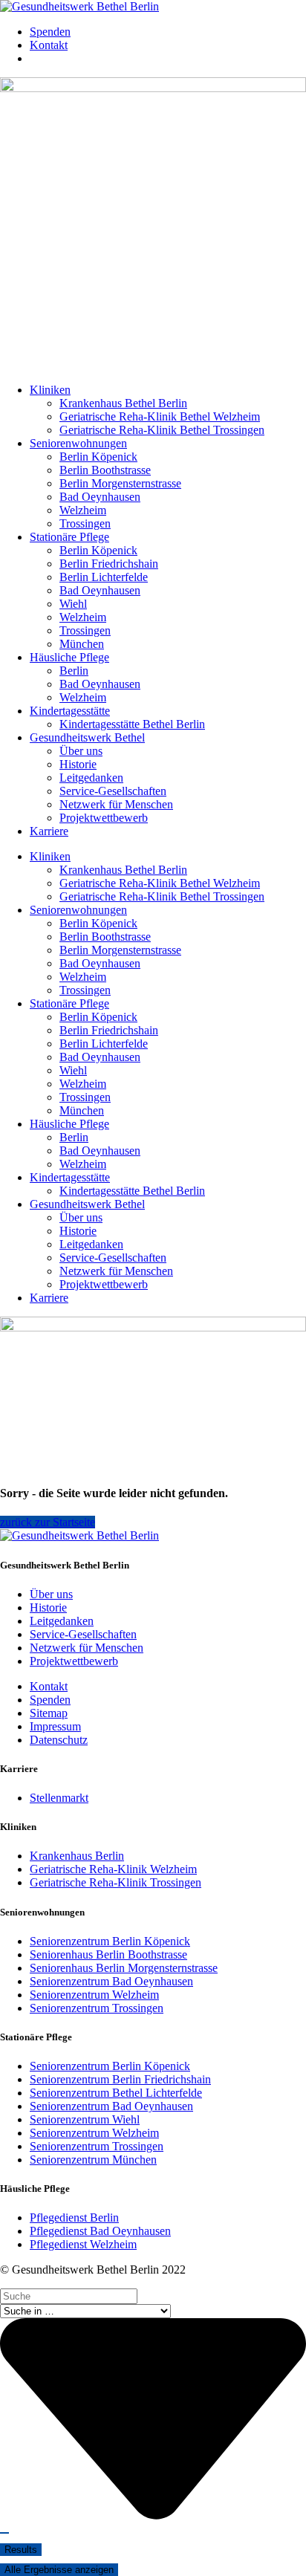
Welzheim (83, 510)
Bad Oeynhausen (100, 497)
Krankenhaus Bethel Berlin (123, 403)
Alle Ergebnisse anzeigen (59, 2570)
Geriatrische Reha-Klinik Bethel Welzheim (160, 416)
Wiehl (73, 604)
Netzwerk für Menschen (116, 804)
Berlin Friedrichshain (109, 564)
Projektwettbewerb (104, 818)
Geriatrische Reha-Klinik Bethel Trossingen (162, 430)
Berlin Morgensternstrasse (120, 483)
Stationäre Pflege (69, 537)
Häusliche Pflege (69, 657)
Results (21, 2550)
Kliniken (50, 390)
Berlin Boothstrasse (105, 470)
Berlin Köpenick (98, 457)
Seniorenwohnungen (78, 443)
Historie (78, 764)
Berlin (74, 671)
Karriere (49, 831)
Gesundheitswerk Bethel (87, 737)
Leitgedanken (91, 778)
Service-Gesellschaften (113, 791)
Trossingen (85, 523)
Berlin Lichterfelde (104, 577)
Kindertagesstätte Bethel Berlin (132, 724)
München (82, 644)
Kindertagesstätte (70, 711)
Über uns (81, 751)
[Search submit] (4, 2533)
